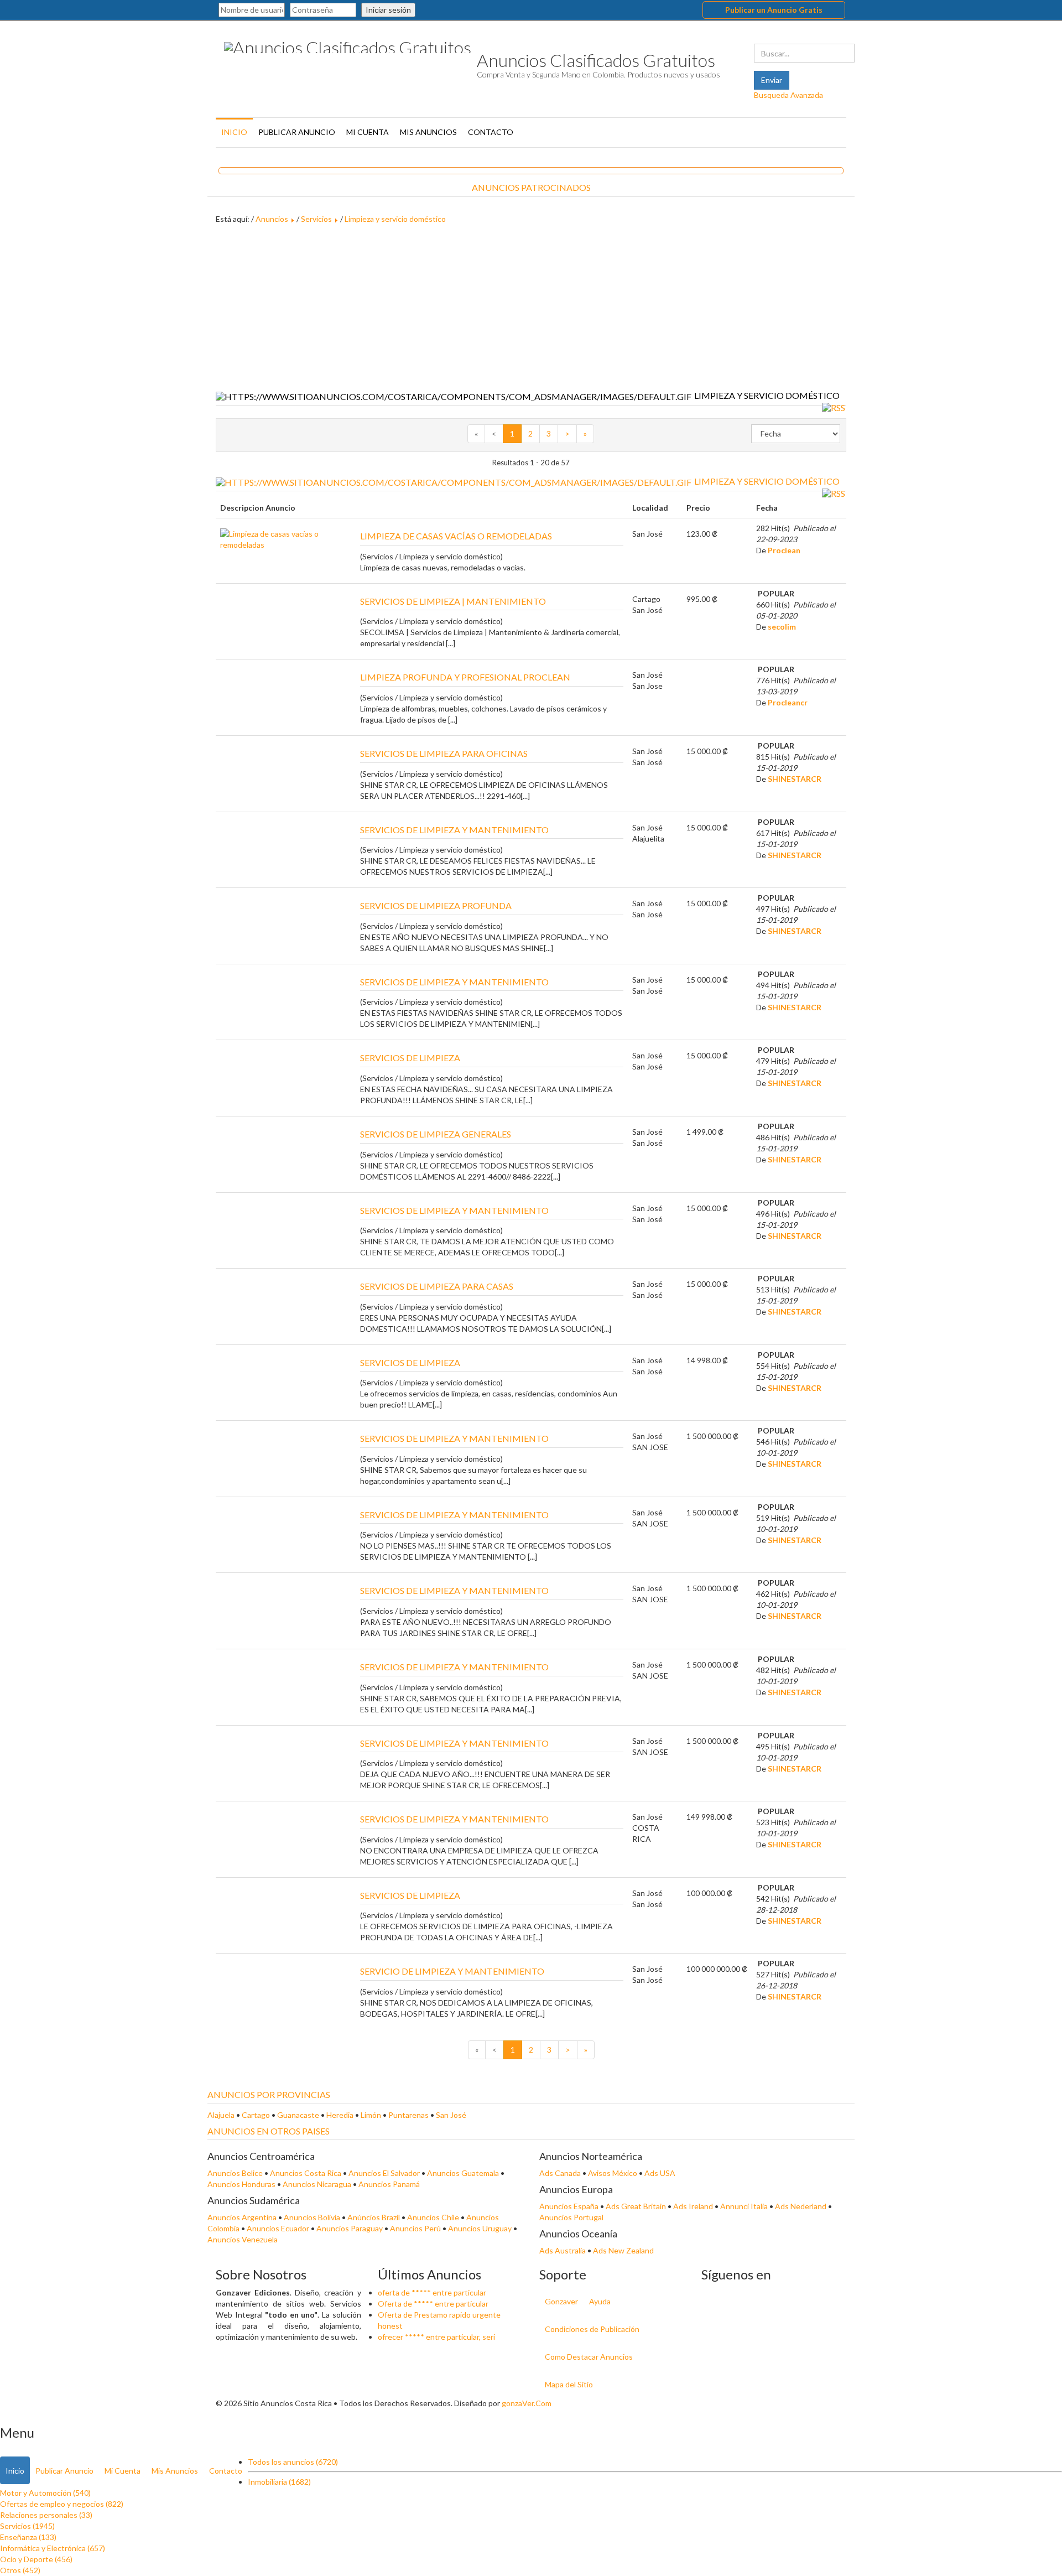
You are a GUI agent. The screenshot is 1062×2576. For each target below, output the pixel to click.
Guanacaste (298, 2115)
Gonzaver (561, 2301)
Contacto (491, 132)
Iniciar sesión (388, 10)
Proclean (784, 550)
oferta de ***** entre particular (432, 2292)
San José (451, 2115)
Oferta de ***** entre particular (433, 2304)
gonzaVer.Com (527, 2403)
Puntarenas (408, 2115)
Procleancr (788, 702)
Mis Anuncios (428, 132)
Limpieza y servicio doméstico (395, 219)
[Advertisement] (531, 308)
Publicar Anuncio (297, 132)
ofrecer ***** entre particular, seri (436, 2337)
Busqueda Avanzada (788, 95)
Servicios (316, 219)
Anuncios (272, 219)
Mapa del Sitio (569, 2384)
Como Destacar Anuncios (589, 2357)
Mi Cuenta (368, 132)
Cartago (256, 2115)
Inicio (234, 132)
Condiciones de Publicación (592, 2329)
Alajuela (221, 2115)
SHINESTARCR (795, 779)
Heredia (340, 2115)
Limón (371, 2115)
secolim (782, 627)
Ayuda (600, 2301)
